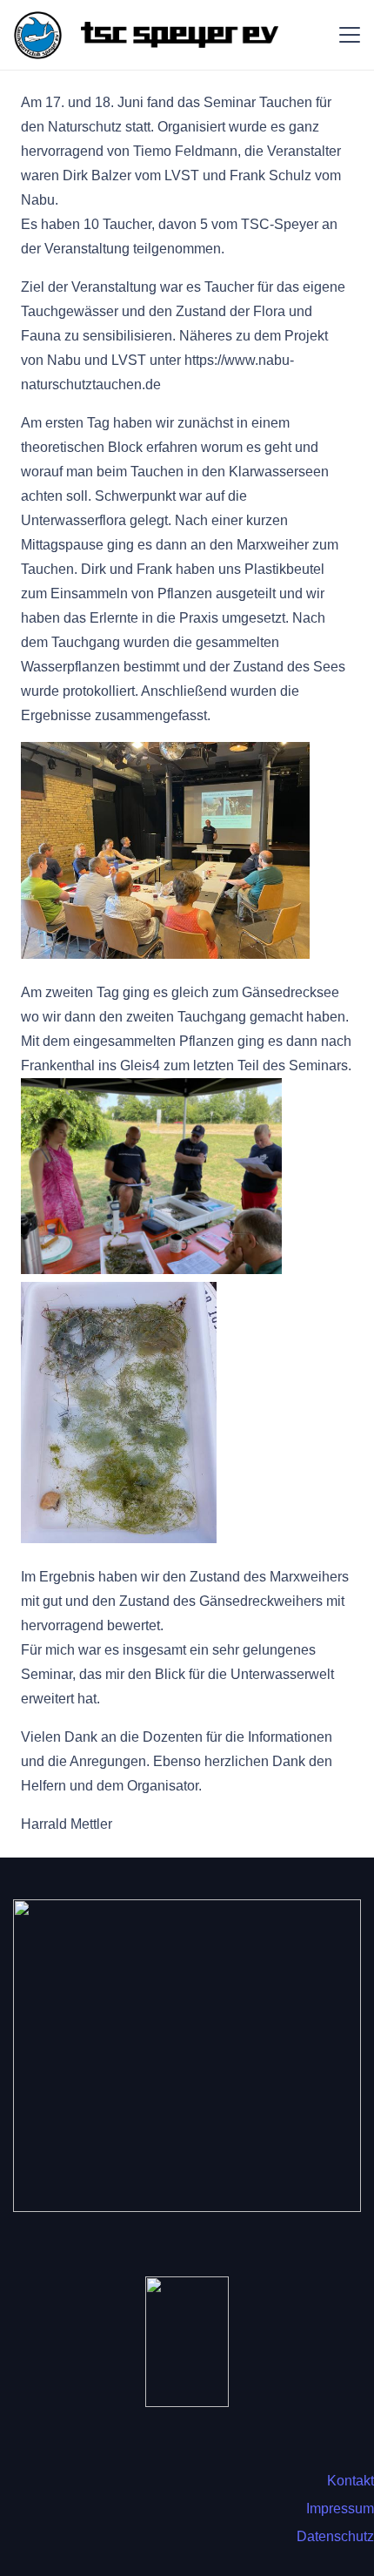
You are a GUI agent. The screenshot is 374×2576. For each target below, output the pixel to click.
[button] (350, 35)
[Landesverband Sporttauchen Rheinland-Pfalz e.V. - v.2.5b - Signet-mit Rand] (187, 2342)
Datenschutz (335, 2536)
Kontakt (351, 2481)
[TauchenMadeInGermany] (187, 2056)
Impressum (340, 2509)
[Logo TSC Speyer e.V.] (38, 35)
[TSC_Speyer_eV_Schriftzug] (179, 35)
